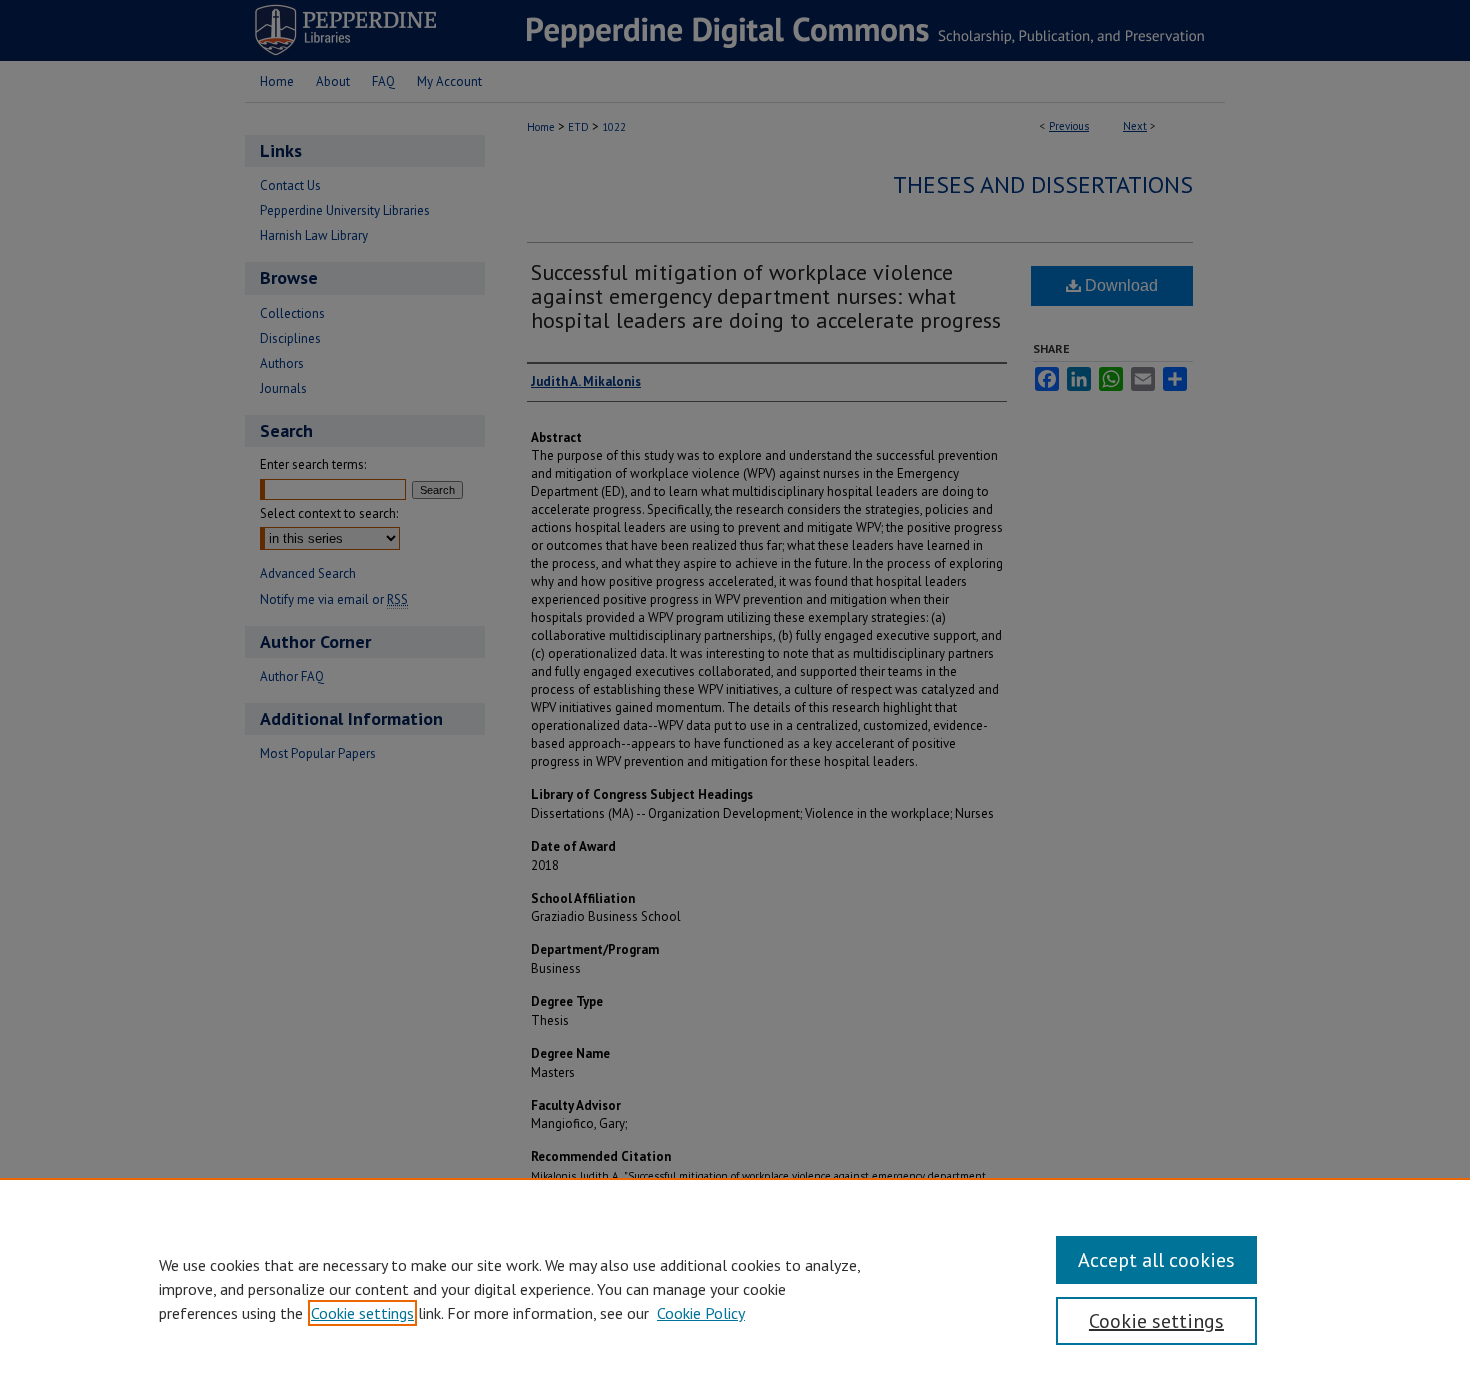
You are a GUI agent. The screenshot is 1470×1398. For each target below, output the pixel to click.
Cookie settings (362, 1313)
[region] (735, 1288)
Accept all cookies (1156, 1260)
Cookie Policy (701, 1313)
